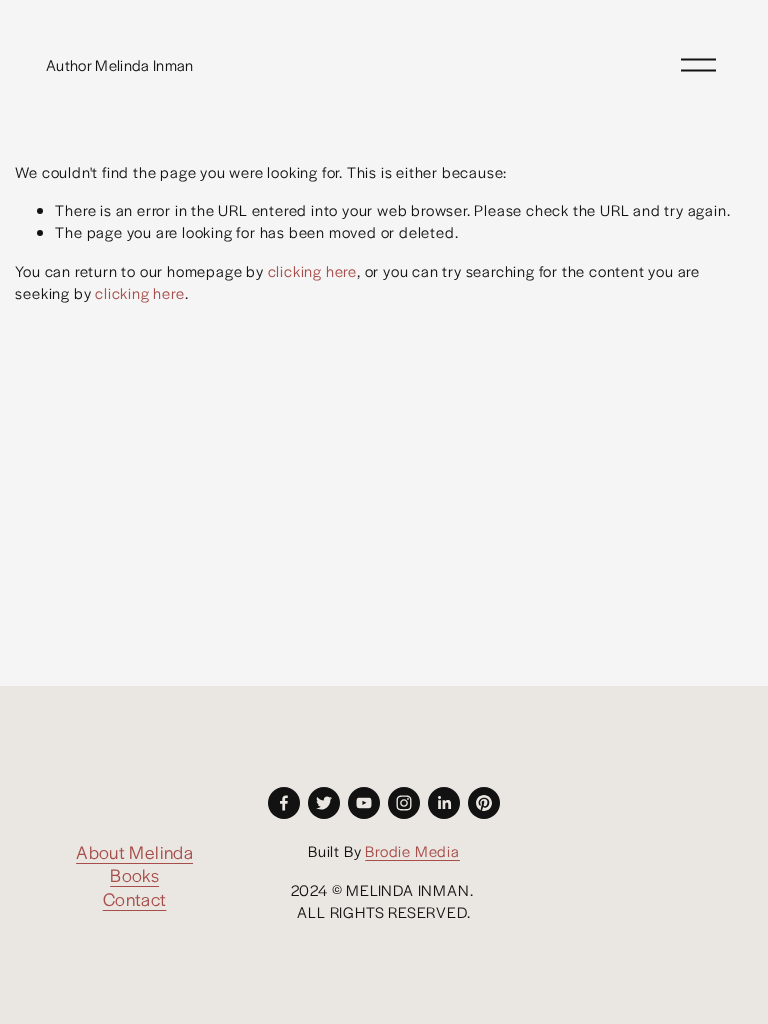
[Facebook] (284, 803)
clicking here (312, 270)
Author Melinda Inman (119, 64)
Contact (135, 898)
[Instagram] (404, 803)
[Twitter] (324, 803)
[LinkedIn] (444, 803)
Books (134, 874)
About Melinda (134, 851)
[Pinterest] (484, 803)
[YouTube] (364, 803)
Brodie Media (412, 850)
